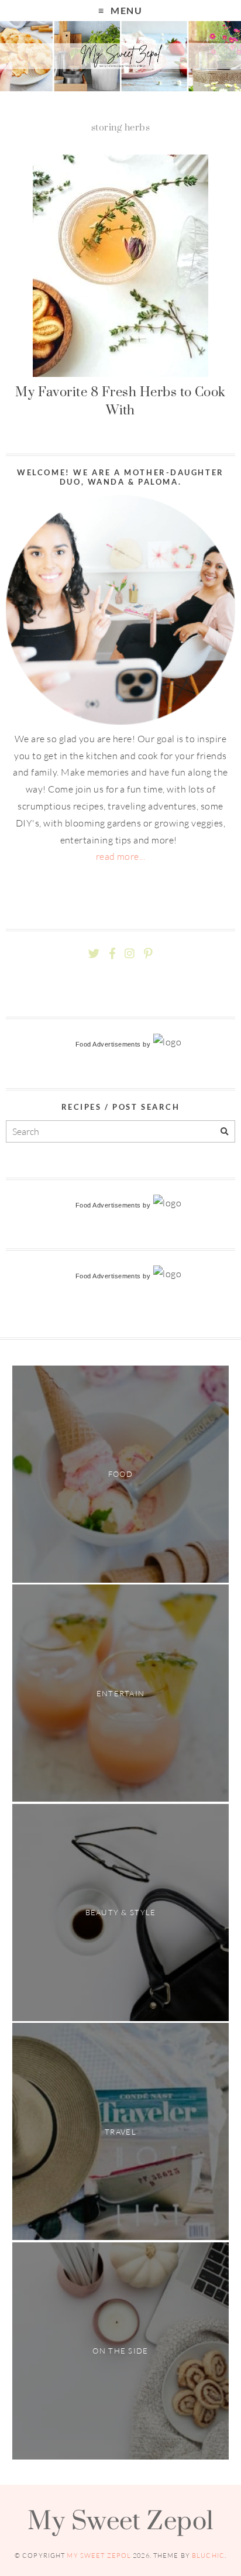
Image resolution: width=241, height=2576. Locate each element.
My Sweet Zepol (120, 2520)
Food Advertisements (108, 1044)
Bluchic (208, 2556)
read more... (121, 856)
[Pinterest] (148, 954)
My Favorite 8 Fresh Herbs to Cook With (120, 401)
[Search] (224, 1132)
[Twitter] (94, 954)
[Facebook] (112, 954)
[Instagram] (130, 954)
